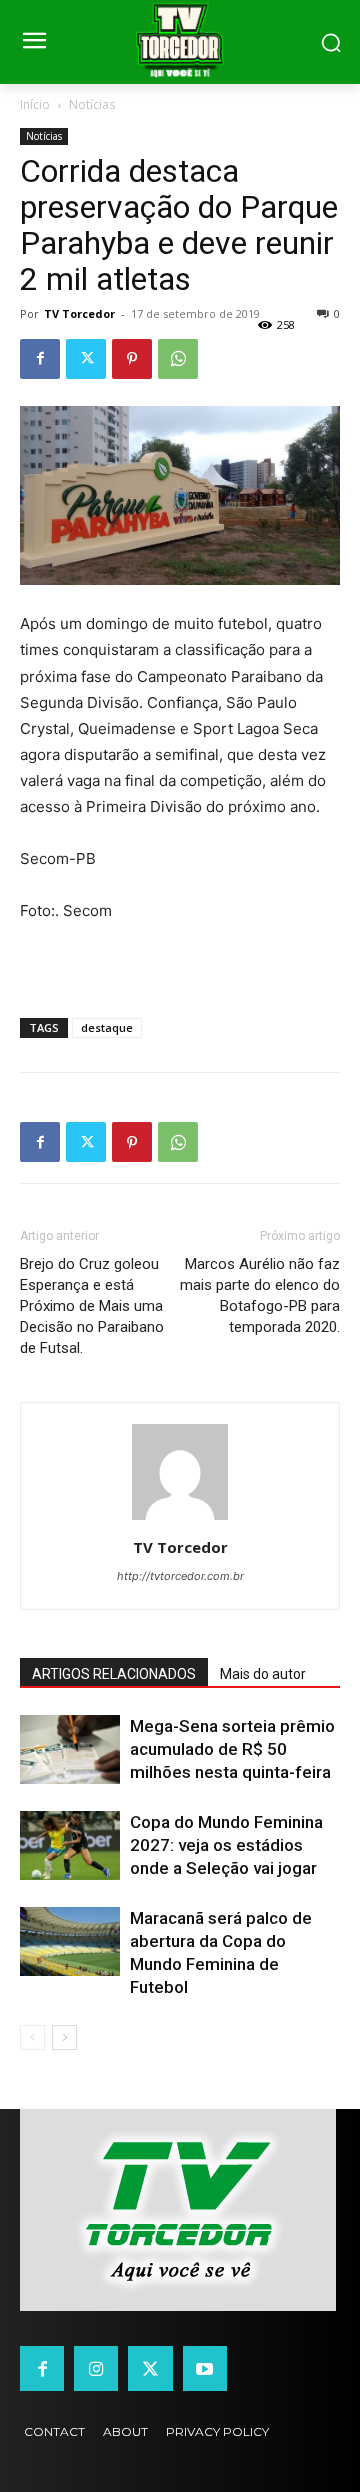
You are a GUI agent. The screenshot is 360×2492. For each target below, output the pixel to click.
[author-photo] (180, 1519)
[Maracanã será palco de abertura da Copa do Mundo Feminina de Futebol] (70, 1941)
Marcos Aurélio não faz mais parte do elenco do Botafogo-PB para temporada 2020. (260, 1295)
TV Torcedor (79, 313)
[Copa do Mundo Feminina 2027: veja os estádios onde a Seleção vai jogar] (70, 1845)
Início (35, 104)
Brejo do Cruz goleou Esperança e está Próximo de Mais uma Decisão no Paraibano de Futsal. (92, 1306)
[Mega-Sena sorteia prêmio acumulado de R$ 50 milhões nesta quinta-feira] (70, 1749)
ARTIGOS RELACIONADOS (114, 1674)
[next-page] (64, 2037)
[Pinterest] (132, 359)
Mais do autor (263, 1674)
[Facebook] (40, 359)
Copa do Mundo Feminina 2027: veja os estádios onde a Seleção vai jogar (226, 1845)
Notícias (92, 104)
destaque (107, 1027)
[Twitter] (86, 359)
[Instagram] (96, 2368)
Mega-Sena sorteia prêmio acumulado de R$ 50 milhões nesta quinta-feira (232, 1749)
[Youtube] (205, 2368)
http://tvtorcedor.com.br (180, 1576)
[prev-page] (32, 2037)
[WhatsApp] (178, 359)
